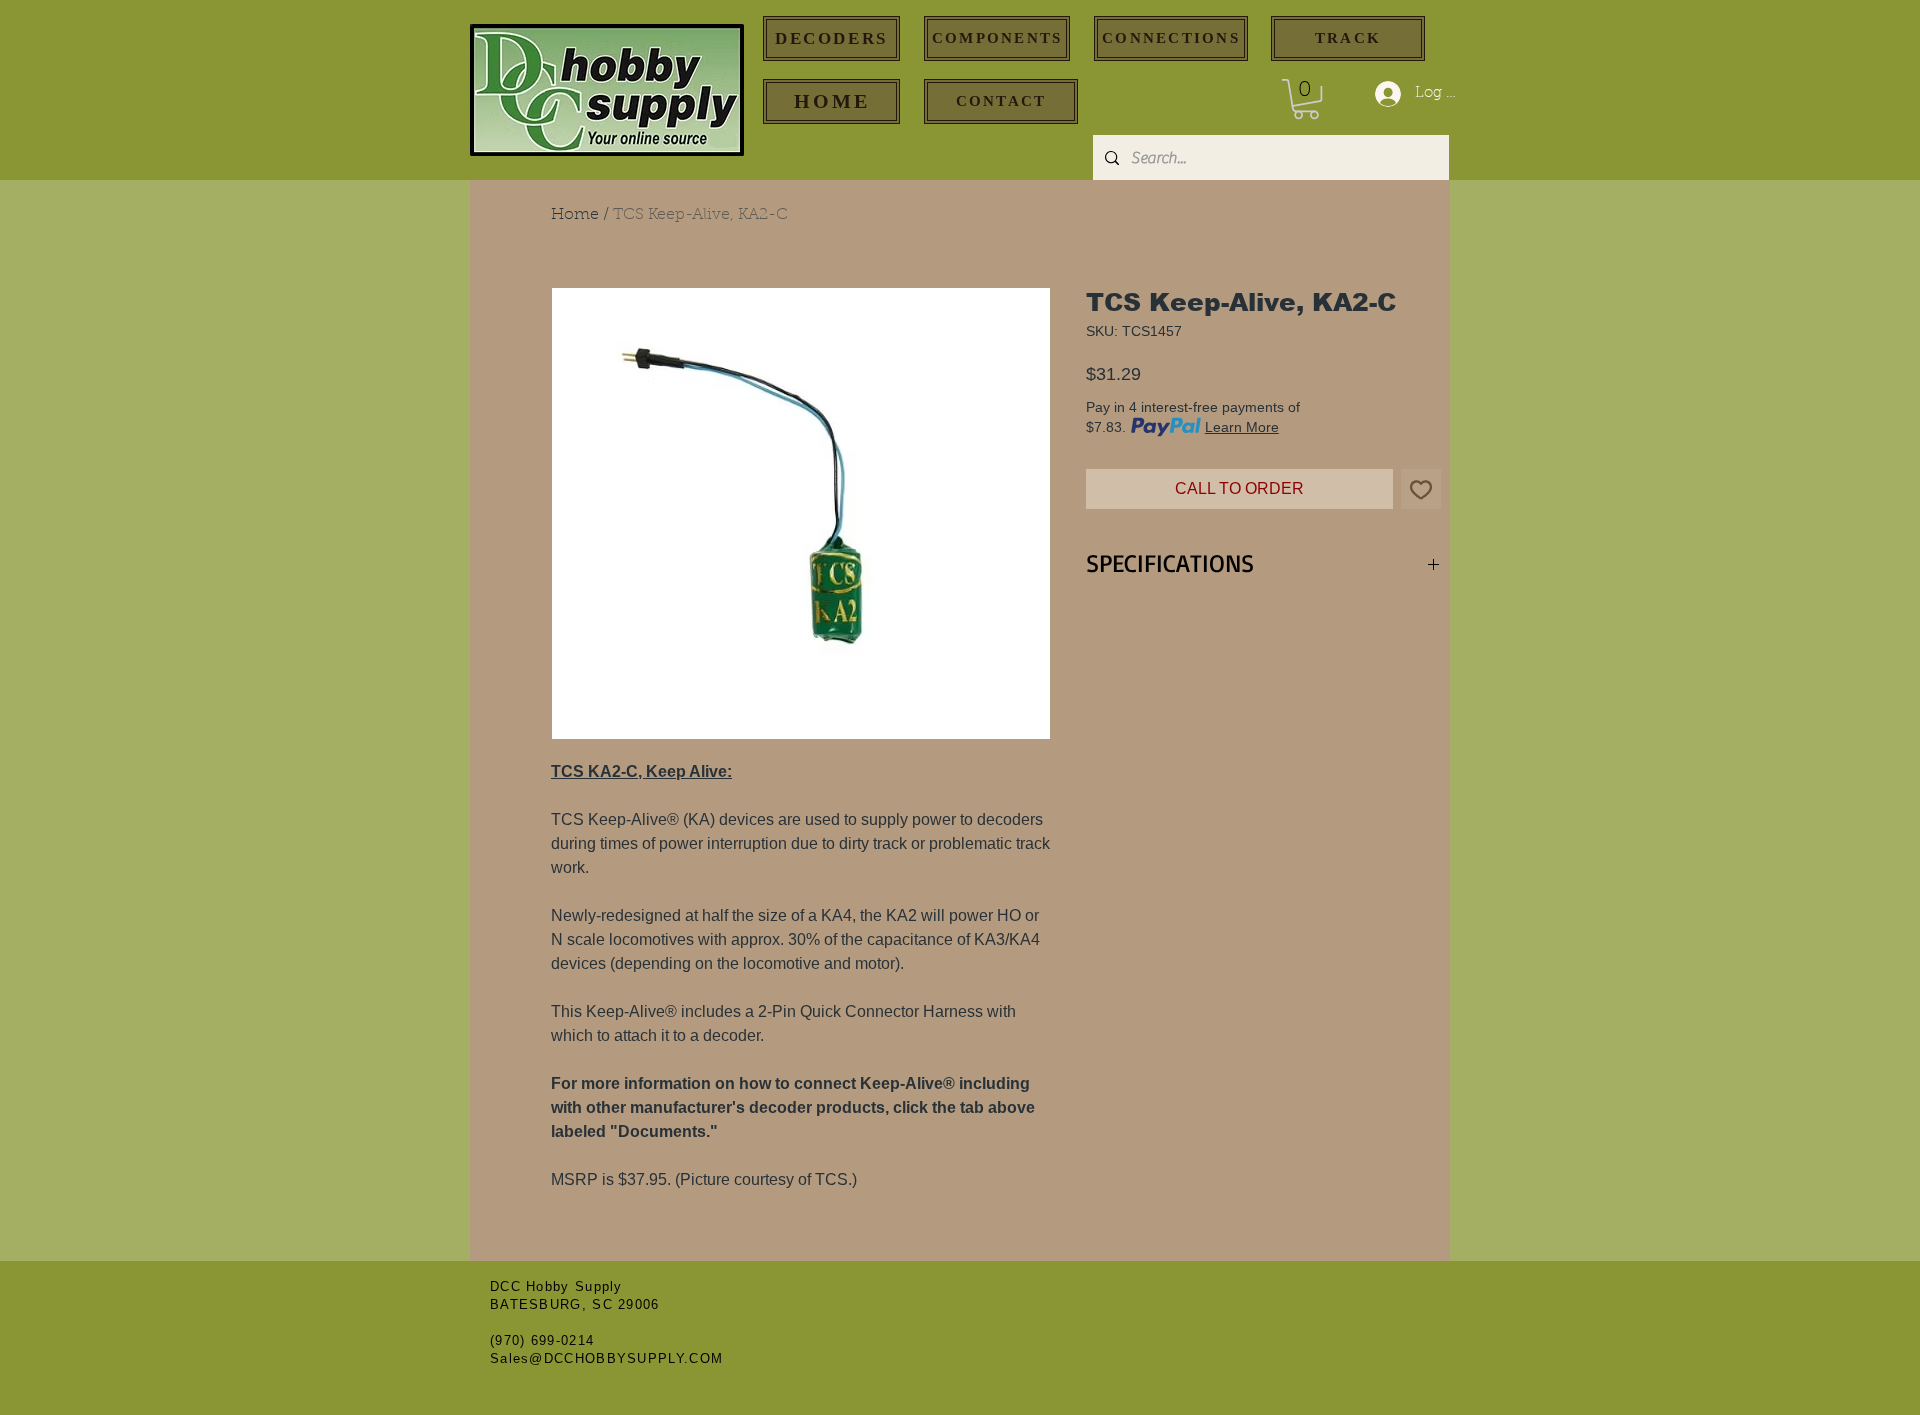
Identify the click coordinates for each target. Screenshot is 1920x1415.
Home (575, 215)
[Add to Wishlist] (1421, 489)
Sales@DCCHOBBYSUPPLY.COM (606, 1358)
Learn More (1242, 427)
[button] (1306, 99)
